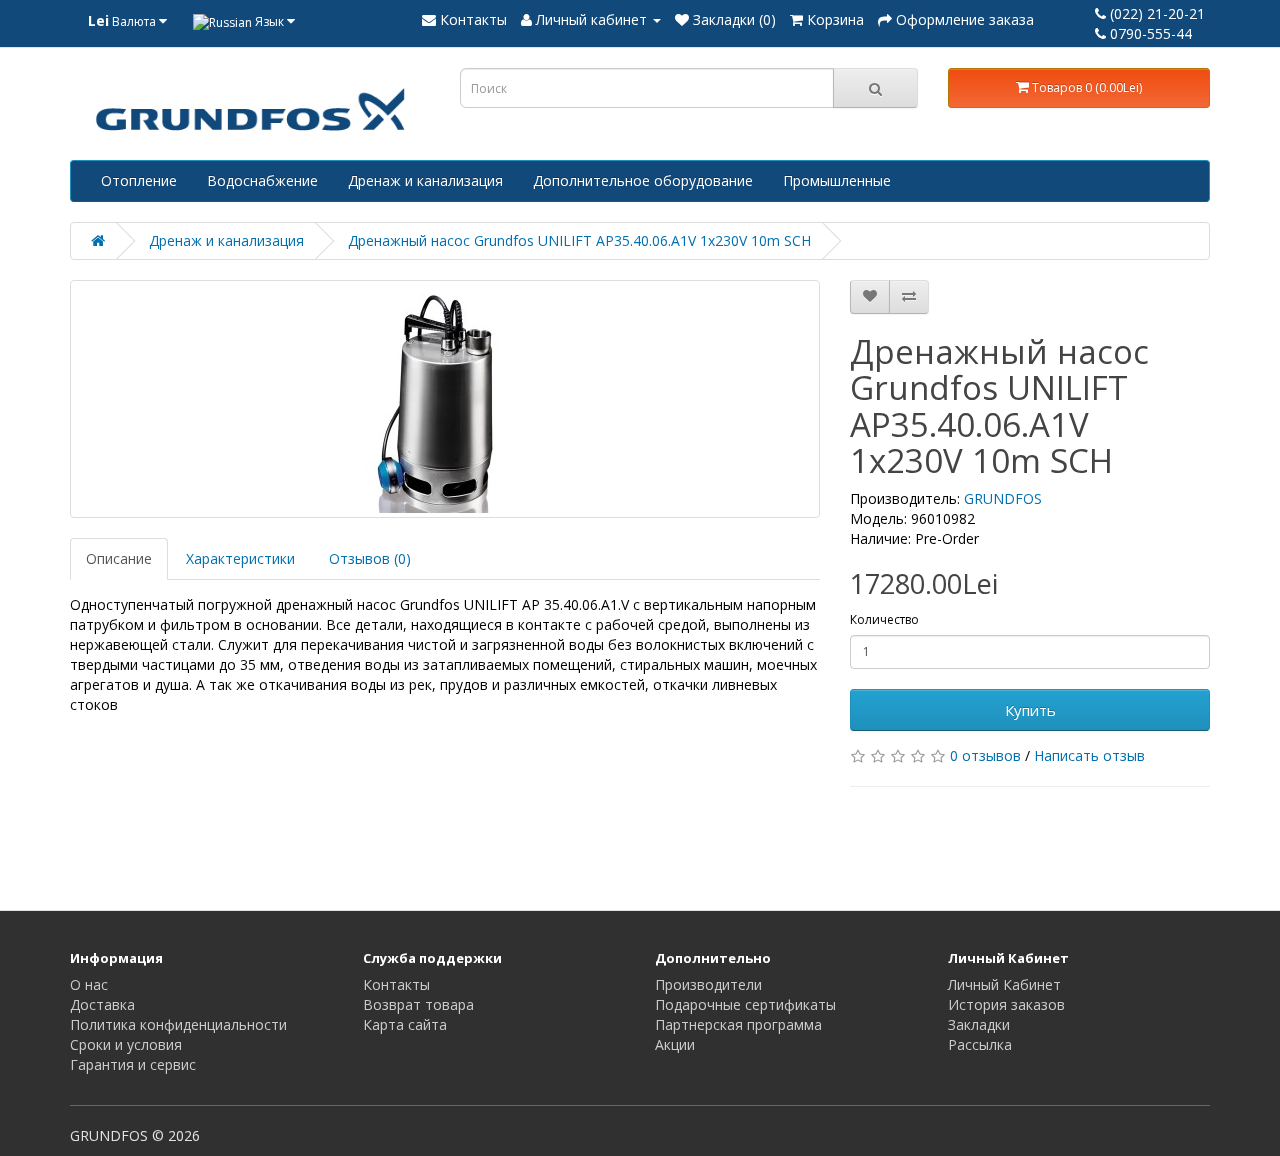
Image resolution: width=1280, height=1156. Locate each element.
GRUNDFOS (1003, 498)
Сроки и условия (126, 1044)
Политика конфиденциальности (178, 1024)
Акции (675, 1044)
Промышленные (837, 180)
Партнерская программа (738, 1024)
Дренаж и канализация (425, 180)
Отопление (139, 180)
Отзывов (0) (370, 558)
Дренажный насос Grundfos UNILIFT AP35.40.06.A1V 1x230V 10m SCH (579, 240)
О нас (89, 984)
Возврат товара (418, 1004)
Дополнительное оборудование (643, 180)
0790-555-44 (1149, 33)
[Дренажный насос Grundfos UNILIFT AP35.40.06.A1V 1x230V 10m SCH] (445, 399)
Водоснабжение (262, 180)
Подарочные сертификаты (745, 1004)
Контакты (396, 984)
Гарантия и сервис (133, 1064)
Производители (708, 984)
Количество (884, 619)
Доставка (102, 1004)
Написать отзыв (1089, 755)
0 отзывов (985, 755)
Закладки (979, 1024)
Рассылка (980, 1044)
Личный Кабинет (1004, 984)
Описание (119, 558)
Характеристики (240, 558)
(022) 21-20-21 (1155, 13)
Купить (1030, 710)
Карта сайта (405, 1024)
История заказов (1006, 1004)
